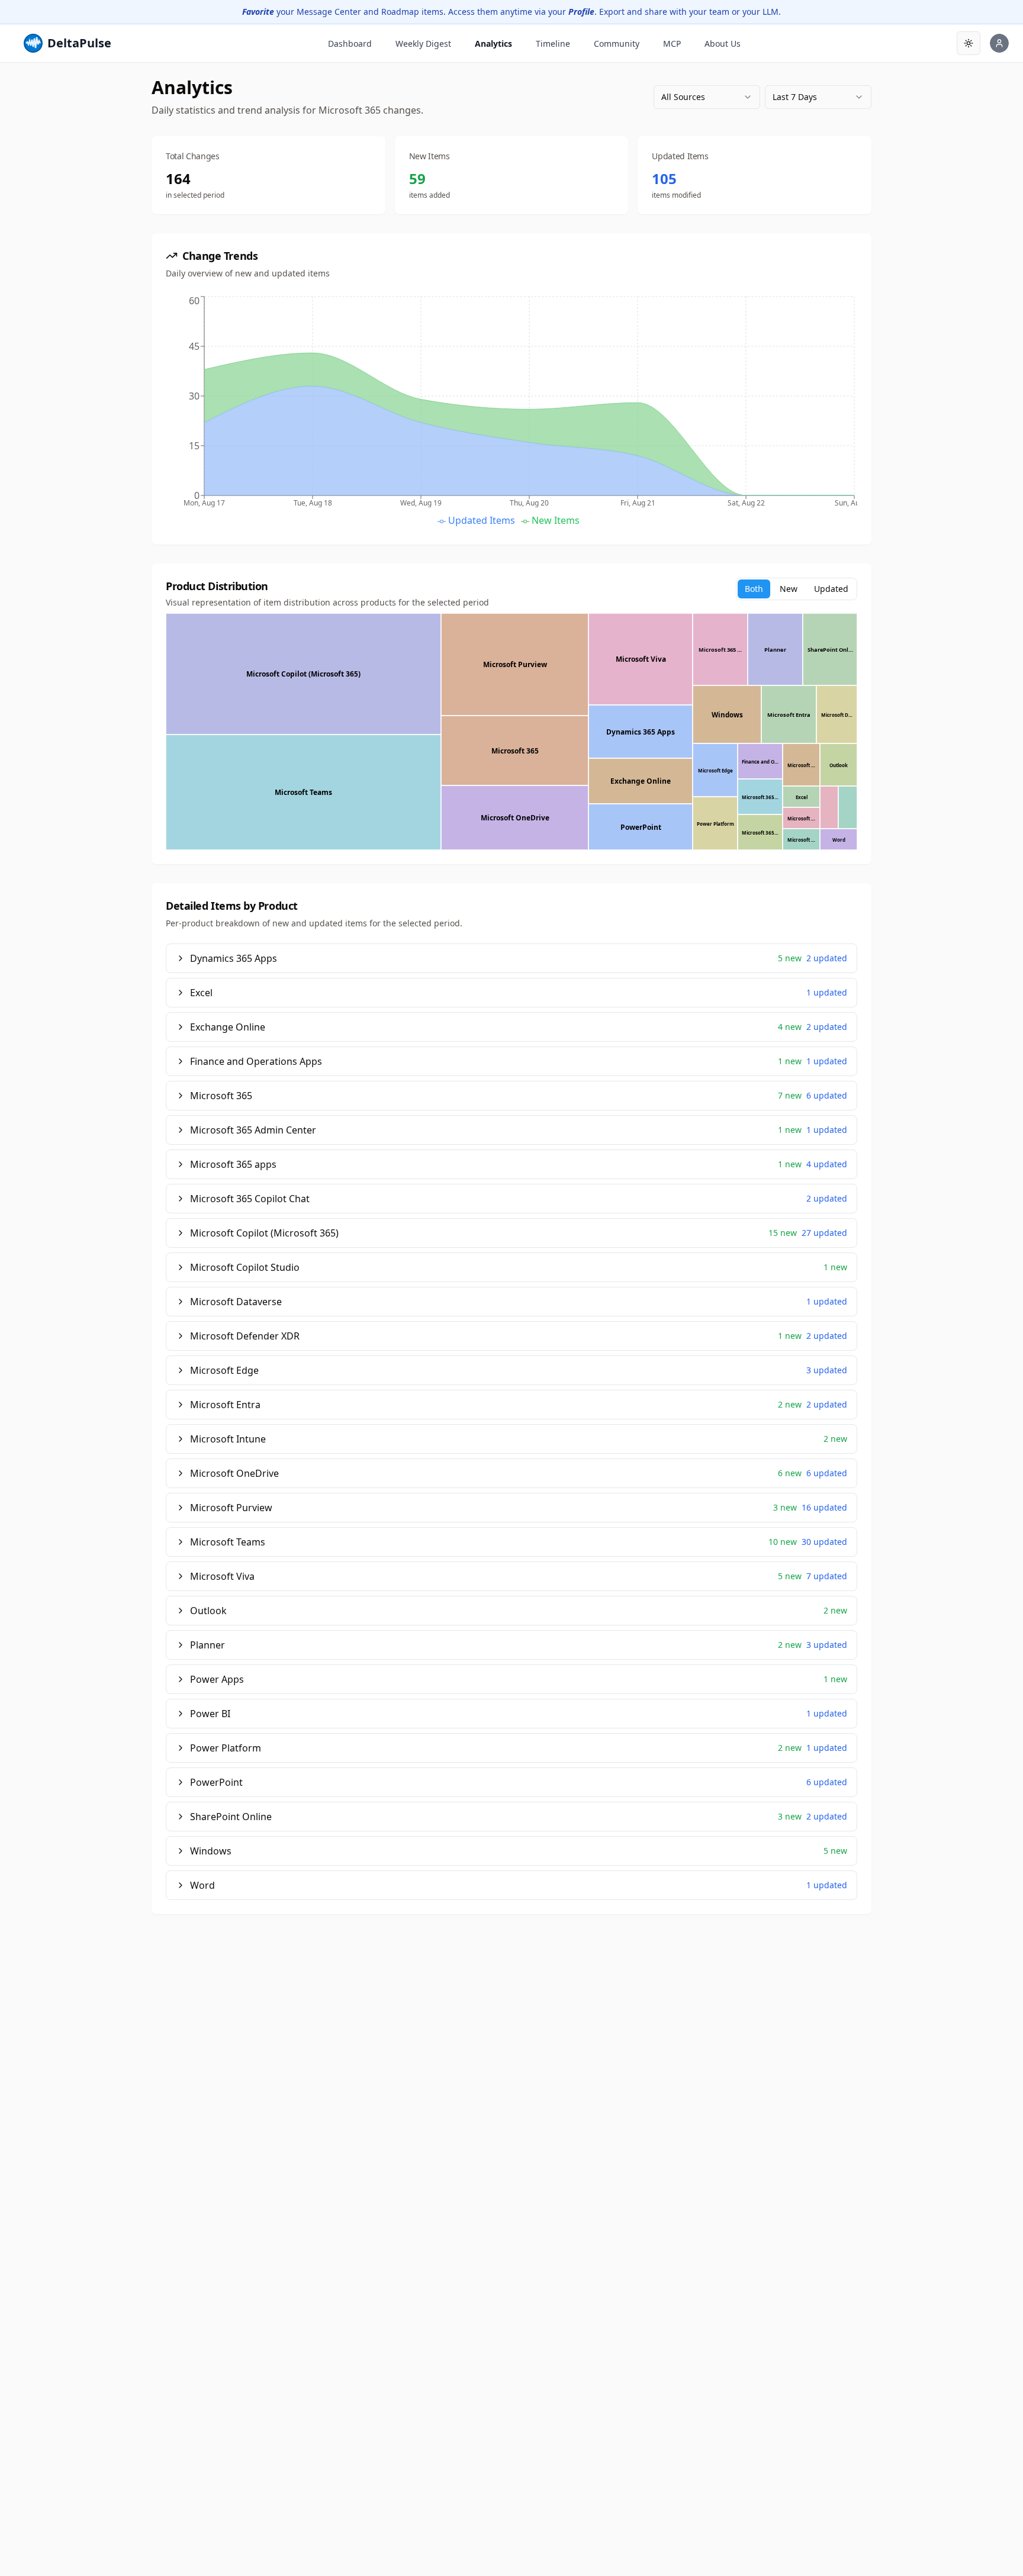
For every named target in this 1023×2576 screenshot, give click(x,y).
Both (754, 589)
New (789, 589)
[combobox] (707, 97)
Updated (831, 589)
